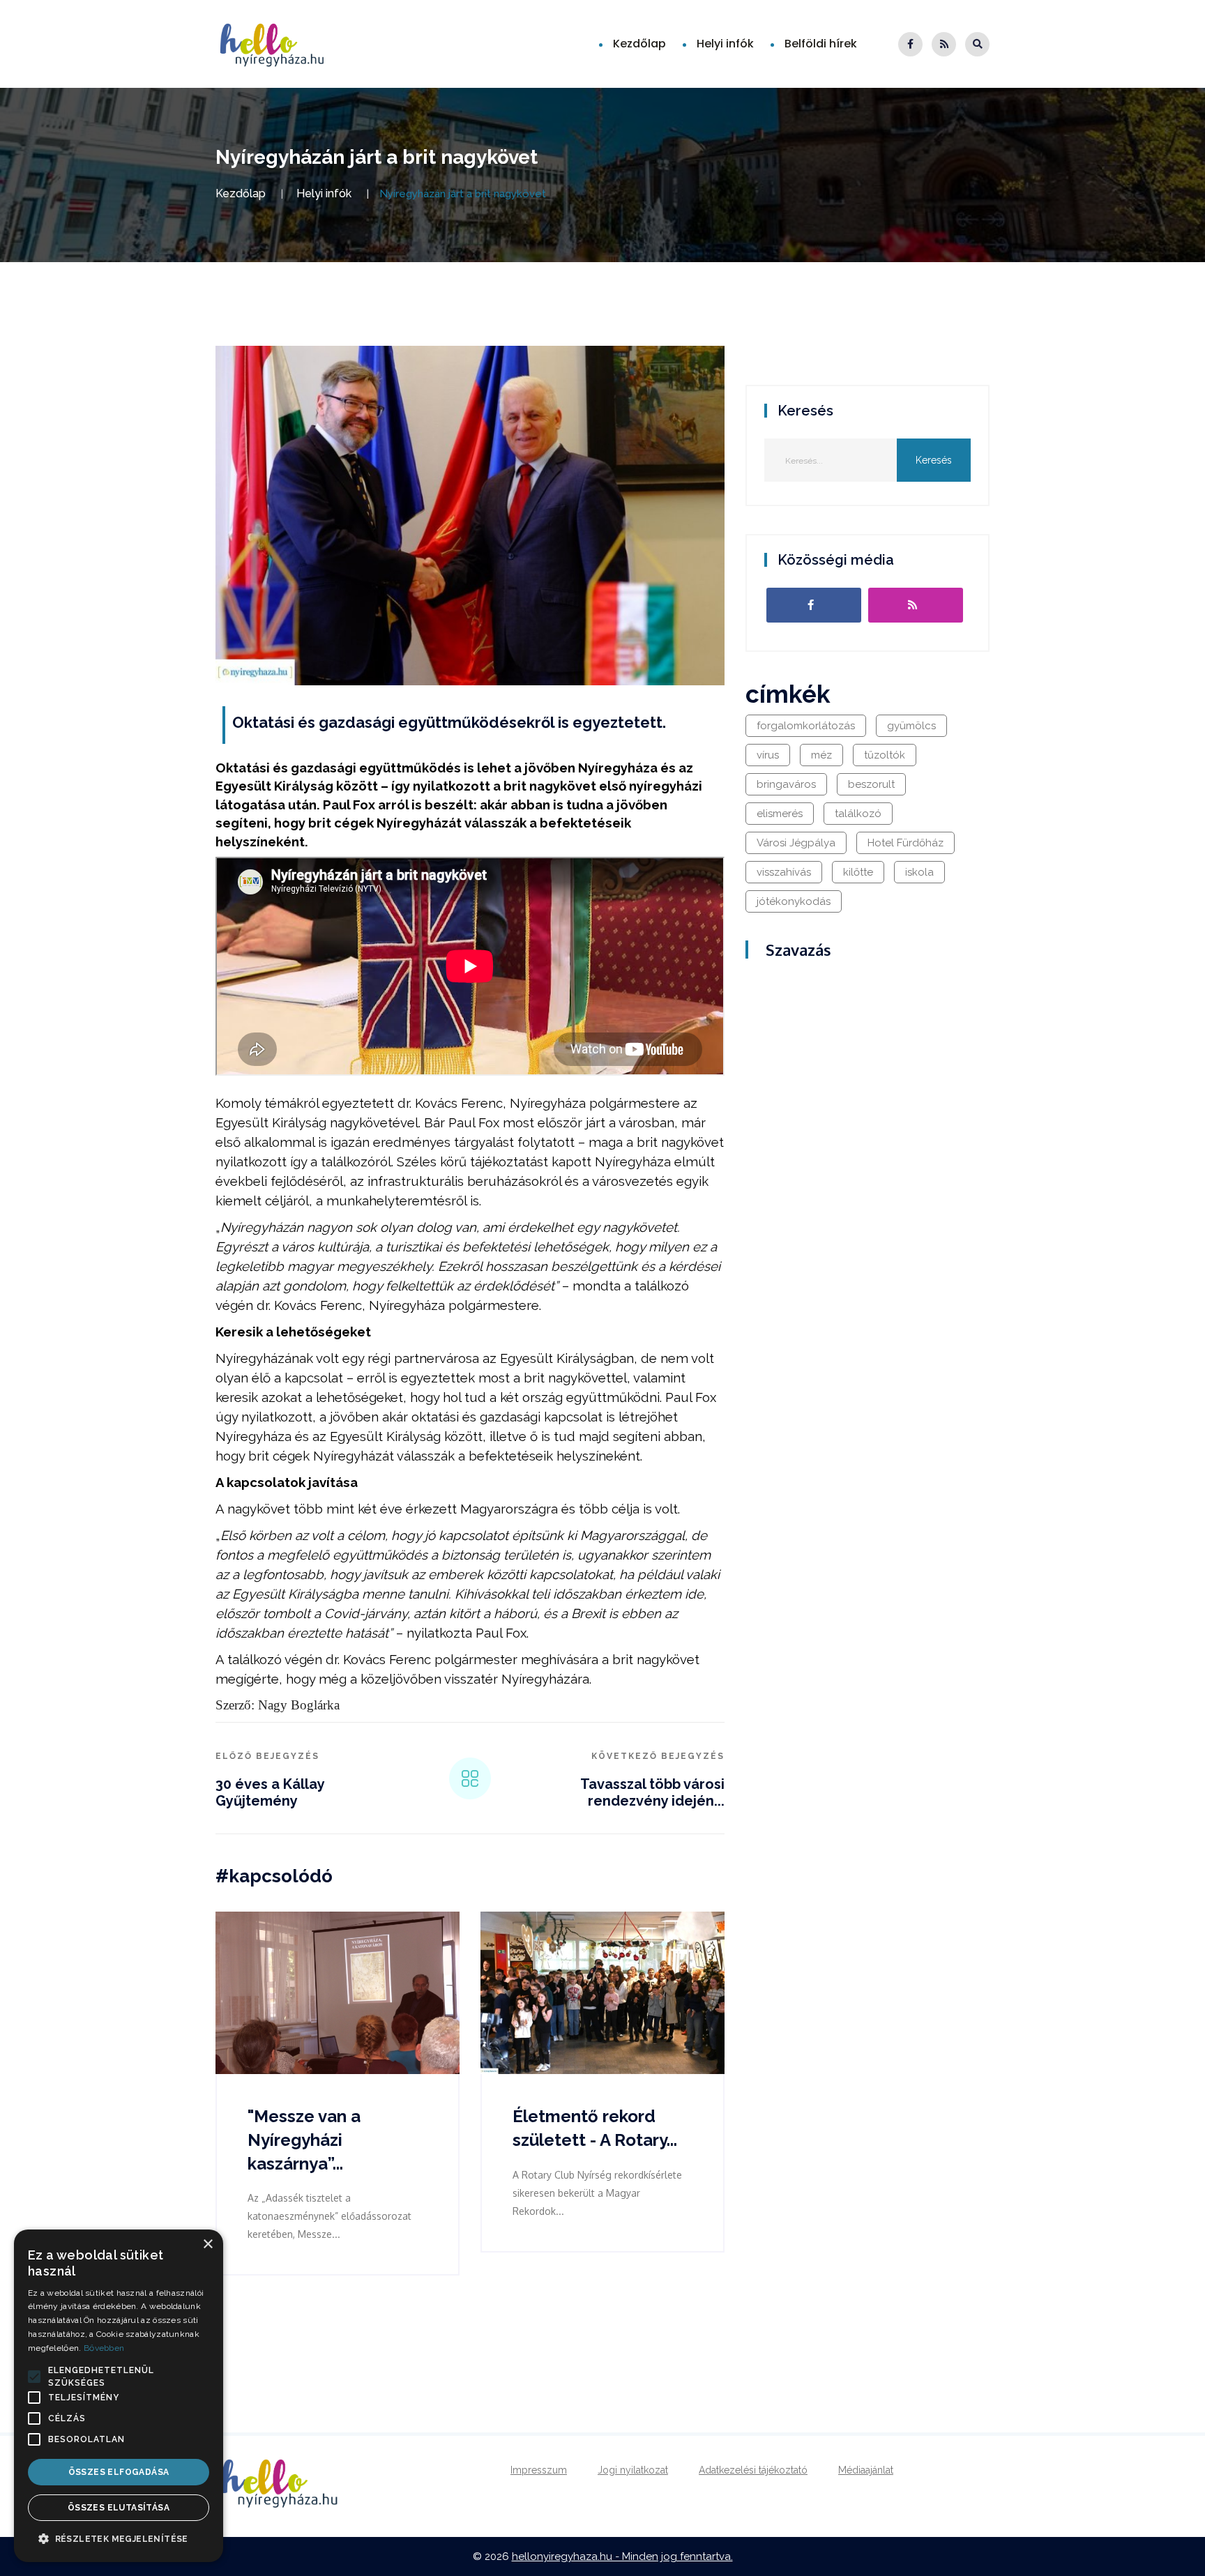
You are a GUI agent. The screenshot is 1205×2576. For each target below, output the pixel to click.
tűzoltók (885, 755)
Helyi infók (725, 44)
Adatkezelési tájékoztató (753, 2470)
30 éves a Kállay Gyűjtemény (270, 1792)
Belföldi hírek (821, 44)
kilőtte (858, 872)
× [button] (207, 2245)
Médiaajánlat (866, 2470)
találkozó (858, 814)
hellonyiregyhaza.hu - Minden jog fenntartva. (622, 2556)
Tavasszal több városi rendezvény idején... (652, 1792)
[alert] (119, 2396)
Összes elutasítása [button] (119, 2508)
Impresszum (539, 2470)
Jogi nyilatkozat (633, 2470)
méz (821, 755)
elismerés (780, 814)
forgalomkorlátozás (806, 726)
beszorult (871, 784)
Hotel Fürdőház (905, 843)
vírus (768, 755)
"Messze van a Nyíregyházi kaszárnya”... (304, 2140)
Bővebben (104, 2348)
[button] (34, 2377)
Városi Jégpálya (796, 843)
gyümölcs (911, 726)
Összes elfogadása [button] (119, 2472)
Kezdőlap (639, 44)
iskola (919, 872)
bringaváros (786, 784)
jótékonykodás (794, 901)
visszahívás (784, 872)
